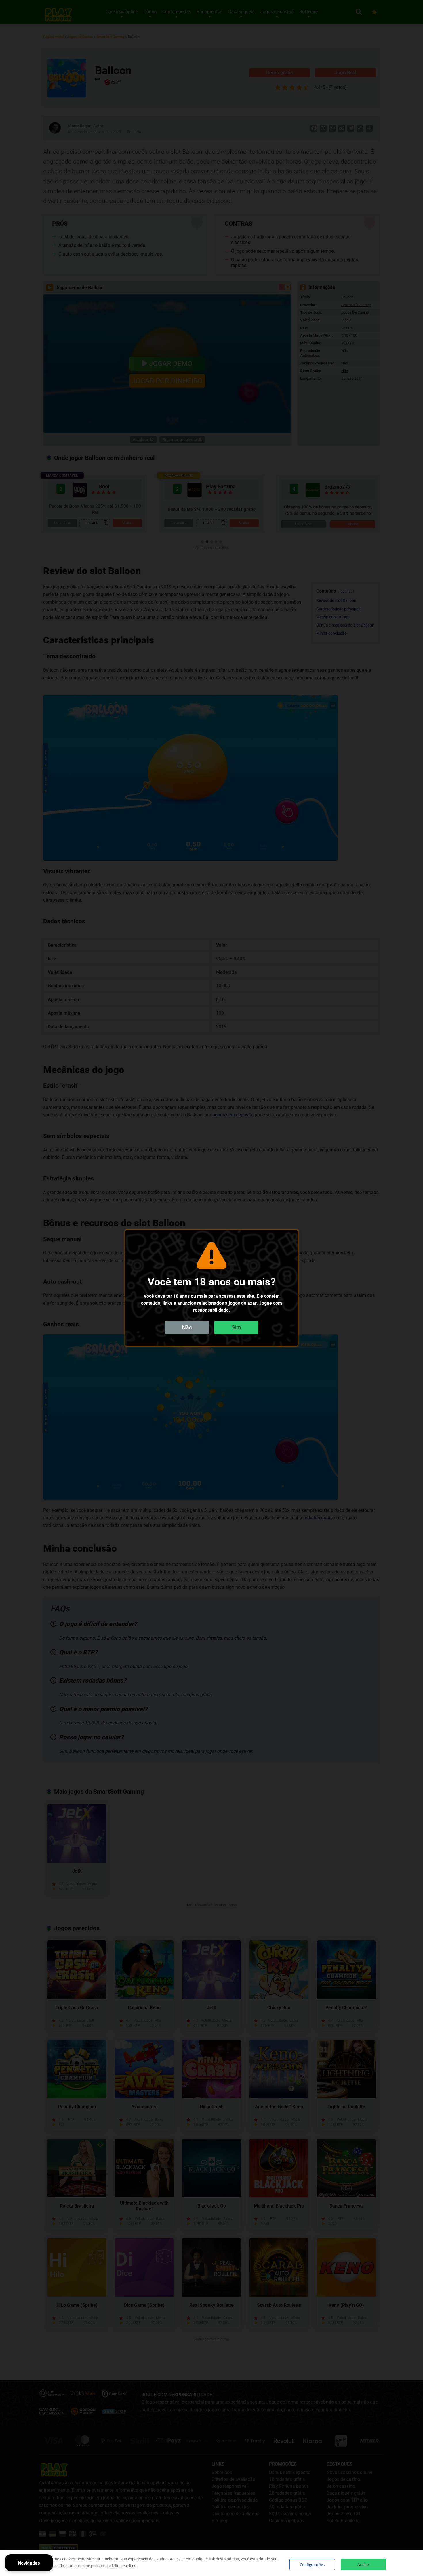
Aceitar (363, 2565)
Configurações (312, 2565)
